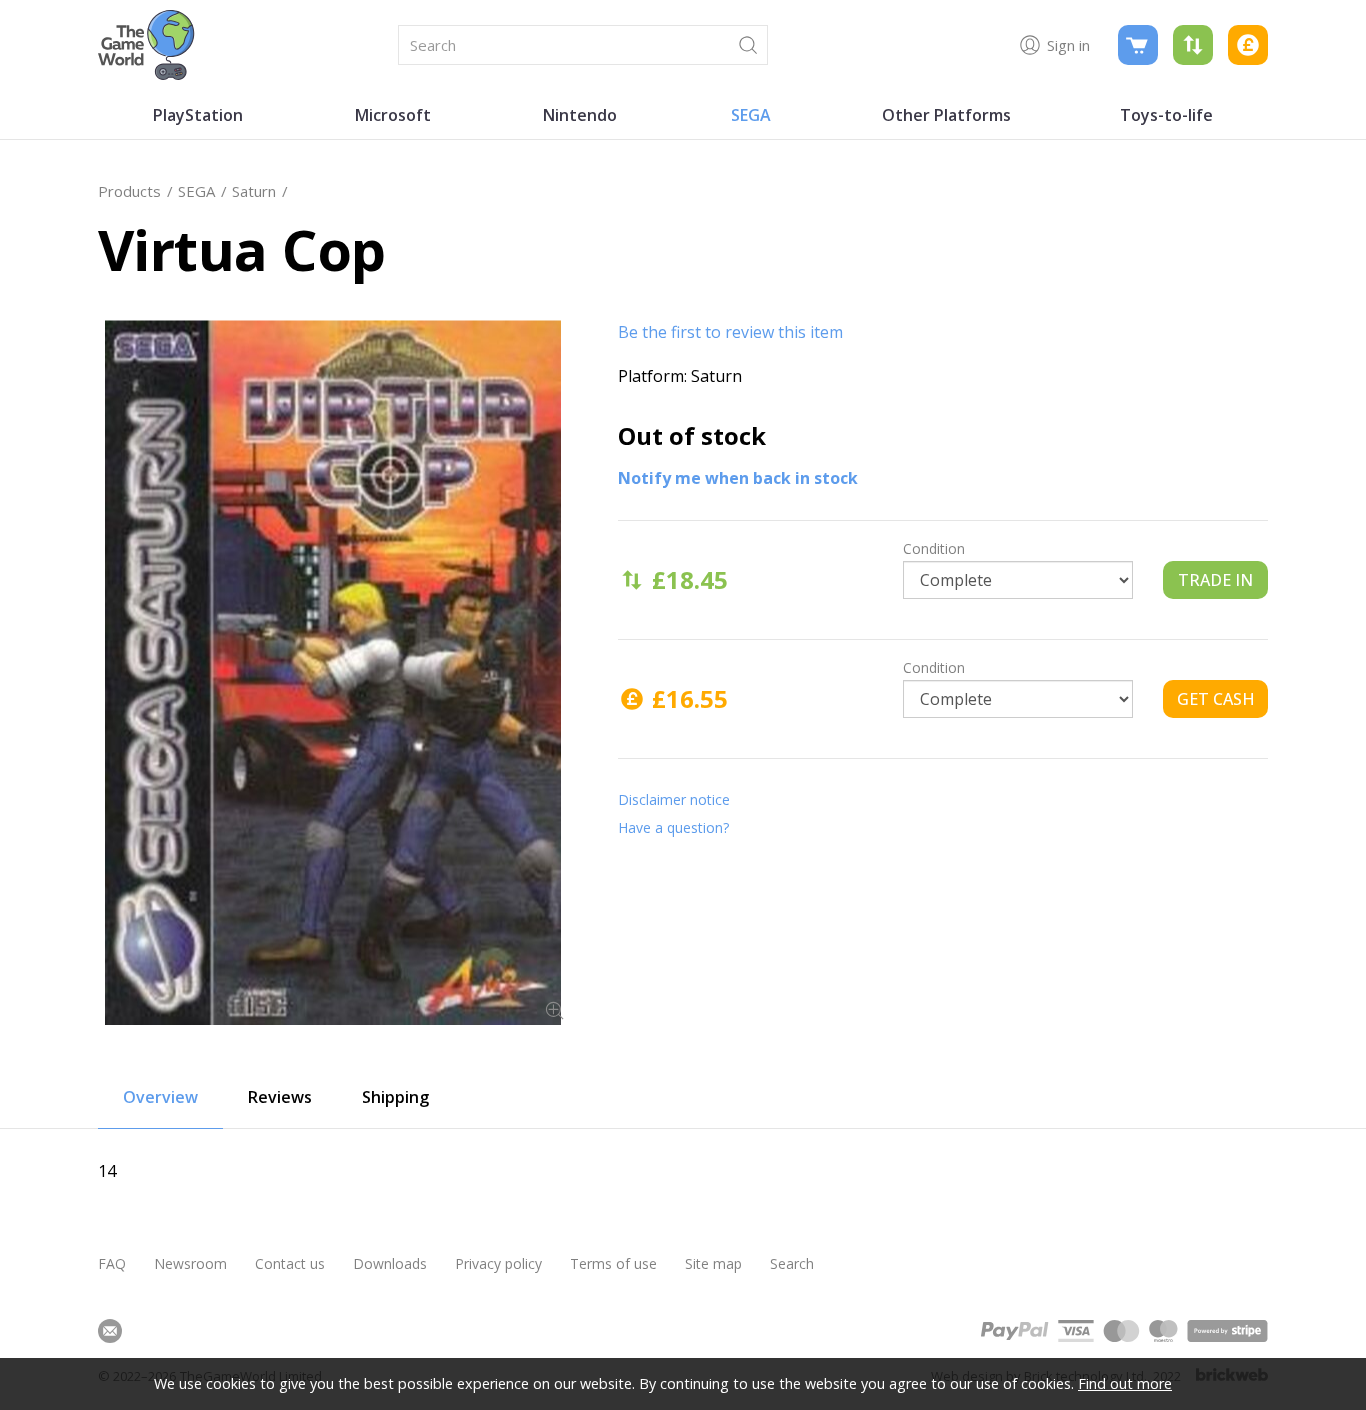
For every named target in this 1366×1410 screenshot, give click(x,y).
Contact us (290, 1263)
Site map (713, 1263)
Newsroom (190, 1263)
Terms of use (613, 1263)
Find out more (1125, 1383)
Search (792, 1263)
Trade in (1215, 580)
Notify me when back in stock (738, 478)
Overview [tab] (160, 1097)
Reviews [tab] (280, 1097)
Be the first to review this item (730, 332)
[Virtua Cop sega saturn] (333, 672)
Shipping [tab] (395, 1097)
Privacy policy (498, 1263)
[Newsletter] (110, 1331)
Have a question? (673, 827)
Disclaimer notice (674, 799)
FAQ (112, 1263)
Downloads (390, 1263)
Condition (934, 548)
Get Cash (1216, 699)
